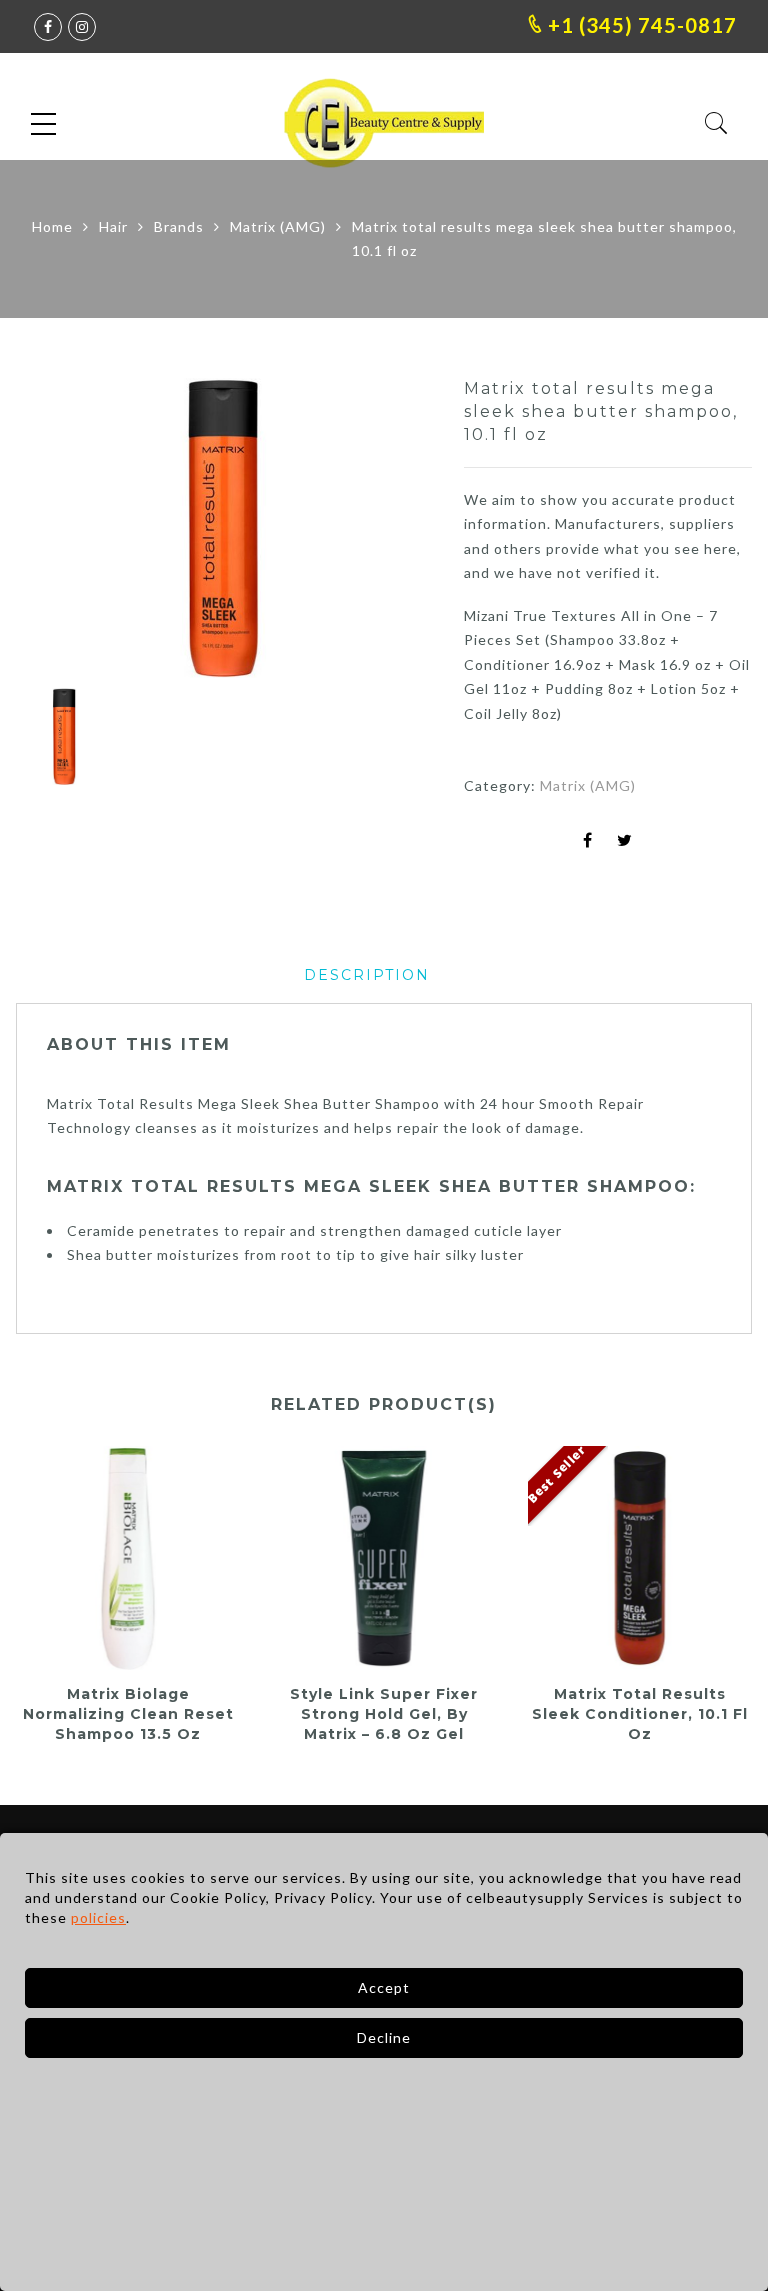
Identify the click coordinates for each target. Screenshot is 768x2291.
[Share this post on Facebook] (588, 841)
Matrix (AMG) (278, 226)
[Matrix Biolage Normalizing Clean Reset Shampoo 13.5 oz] (128, 1558)
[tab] (367, 975)
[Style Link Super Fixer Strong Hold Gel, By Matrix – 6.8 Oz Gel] (384, 1558)
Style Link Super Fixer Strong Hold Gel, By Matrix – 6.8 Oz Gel (384, 1714)
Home (52, 226)
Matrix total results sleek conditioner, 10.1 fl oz (640, 1714)
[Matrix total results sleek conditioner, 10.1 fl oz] (640, 1558)
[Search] (716, 123)
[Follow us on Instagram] (82, 27)
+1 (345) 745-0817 (640, 25)
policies (98, 1917)
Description (367, 975)
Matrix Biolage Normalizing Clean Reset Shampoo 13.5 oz (128, 1714)
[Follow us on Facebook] (48, 27)
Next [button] (373, 531)
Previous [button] (65, 531)
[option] (224, 528)
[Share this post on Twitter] (625, 841)
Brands (179, 226)
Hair (113, 226)
